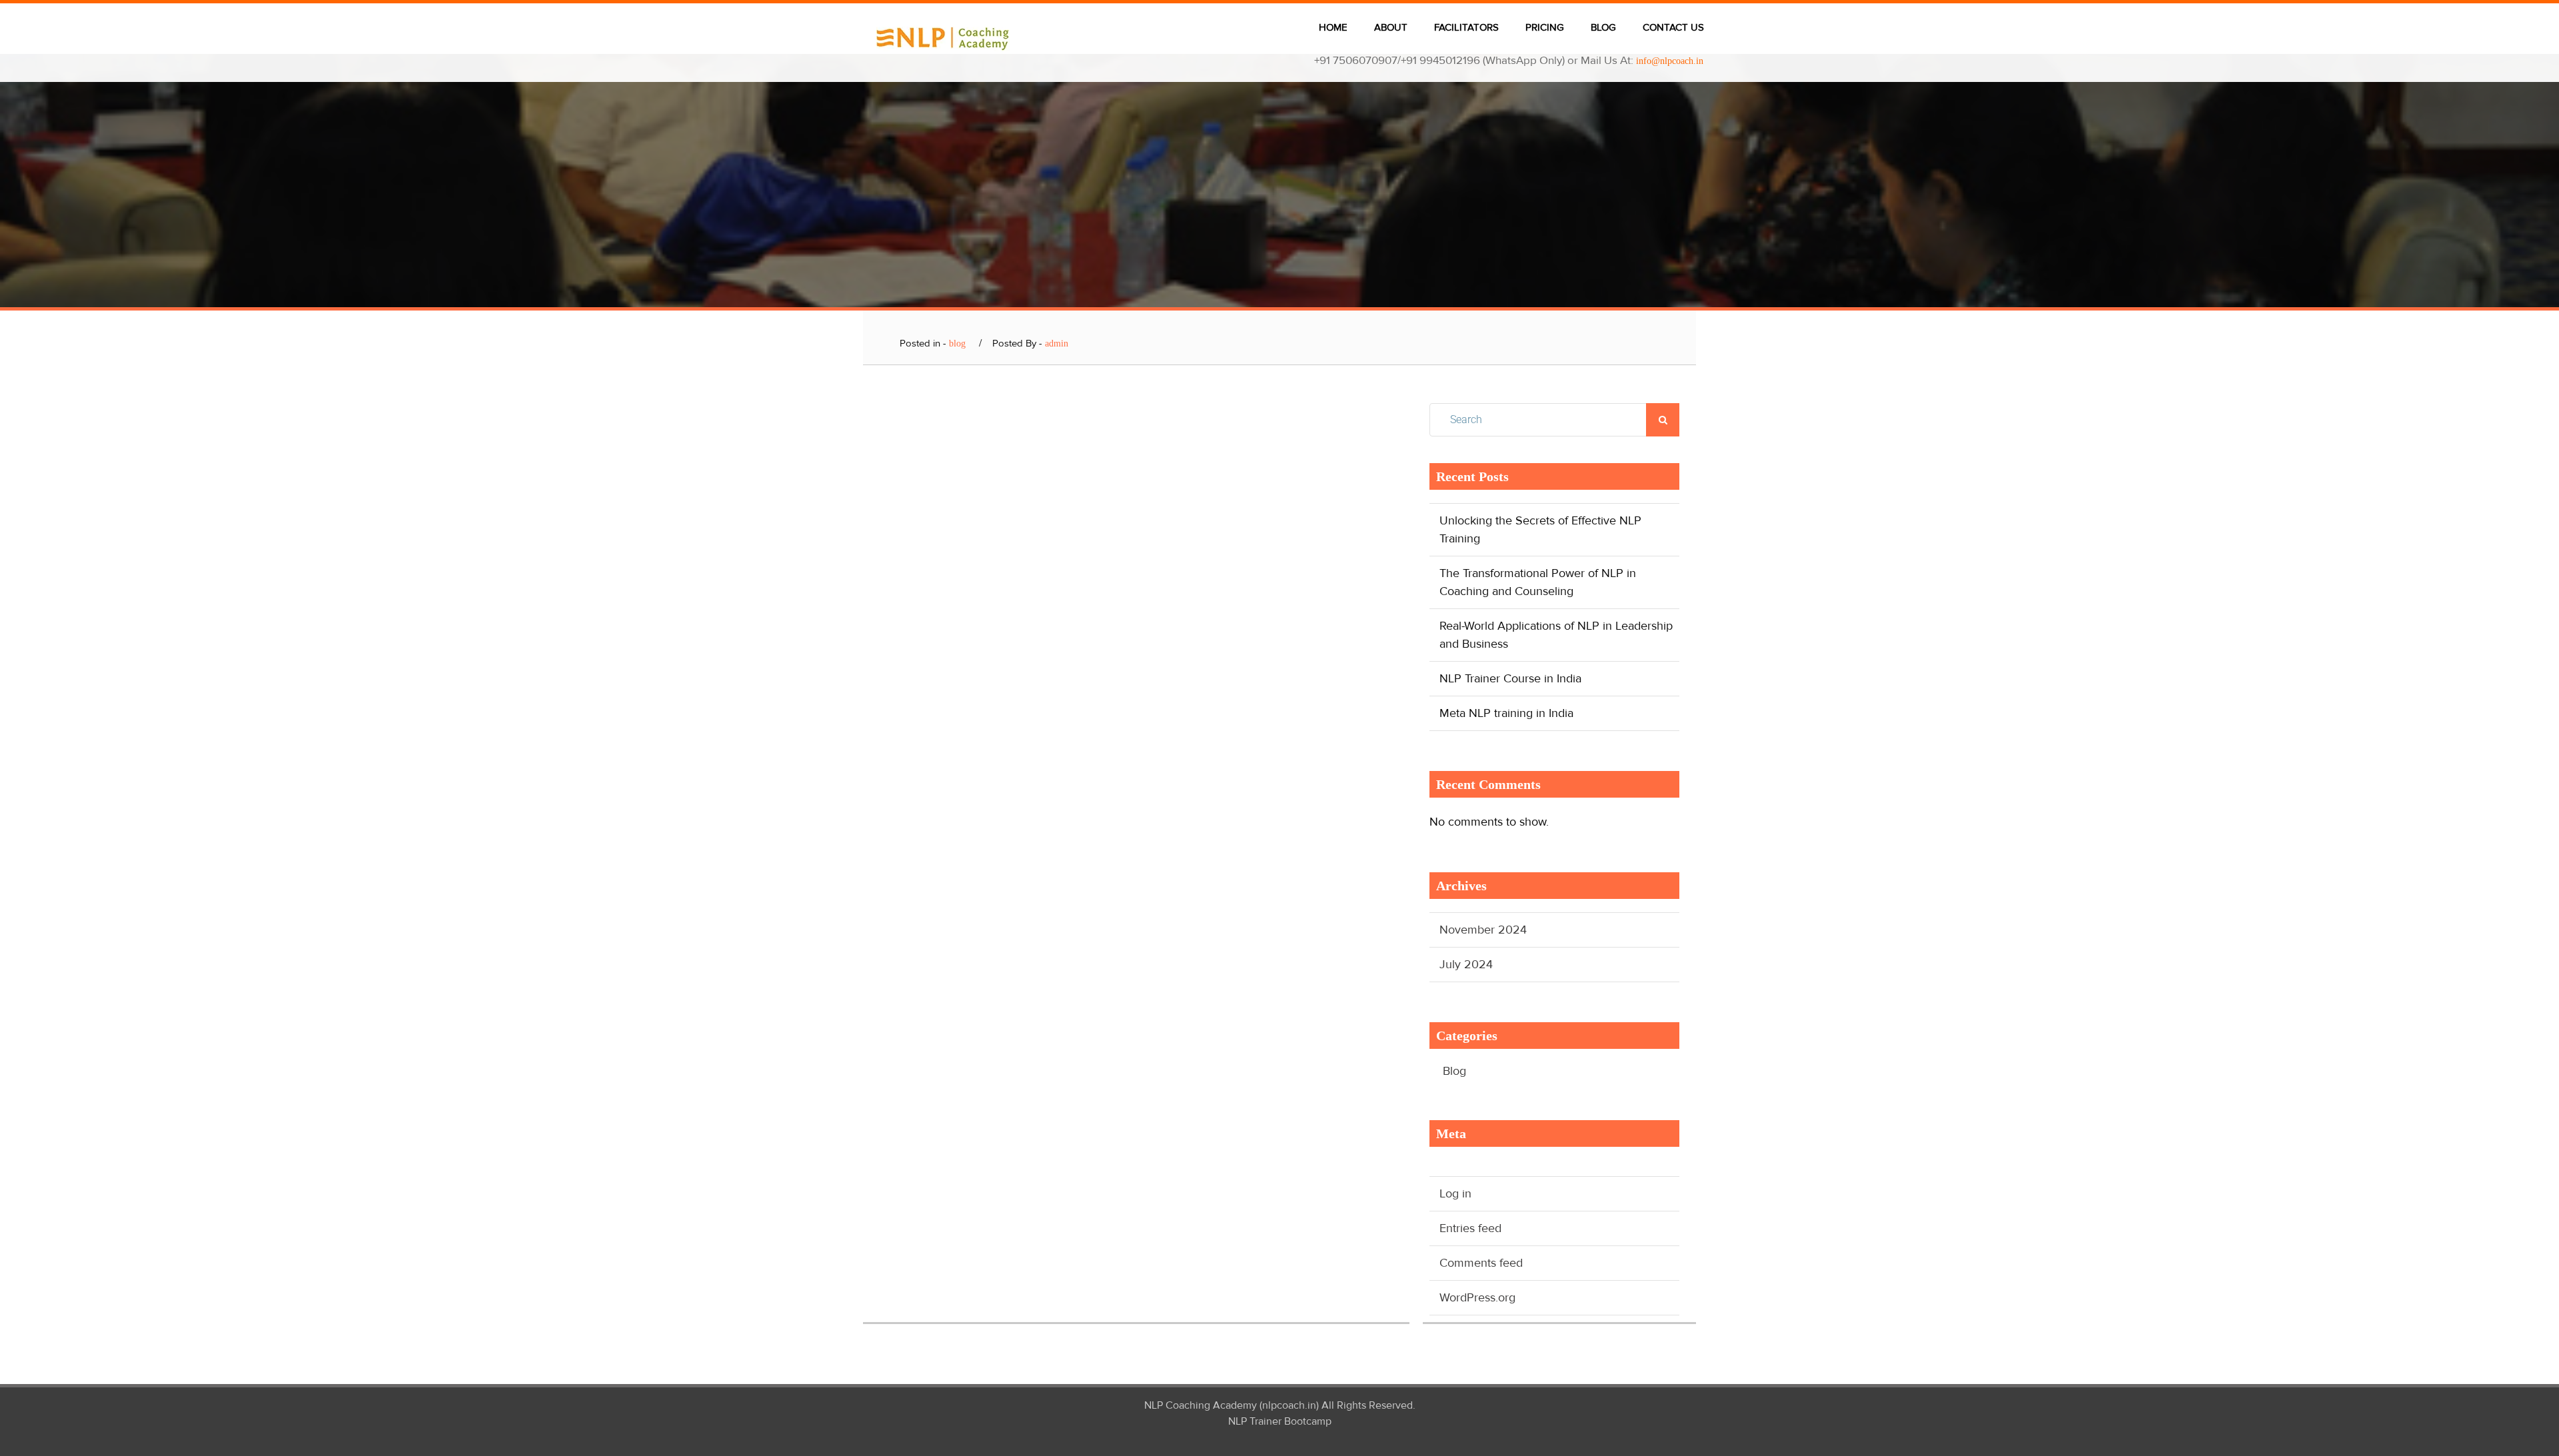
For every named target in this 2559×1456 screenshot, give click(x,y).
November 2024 (1483, 930)
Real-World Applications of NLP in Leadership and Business (1556, 635)
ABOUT (1391, 27)
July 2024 (1466, 964)
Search (1663, 420)
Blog (1454, 1071)
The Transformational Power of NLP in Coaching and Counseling (1538, 582)
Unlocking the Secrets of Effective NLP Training (1540, 529)
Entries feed (1470, 1228)
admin (1057, 344)
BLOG (1603, 27)
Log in (1455, 1193)
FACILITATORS (1466, 27)
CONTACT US (1673, 27)
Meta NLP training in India (1506, 713)
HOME (1333, 27)
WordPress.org (1477, 1297)
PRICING (1545, 27)
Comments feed (1481, 1263)
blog (957, 344)
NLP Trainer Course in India (1510, 678)
